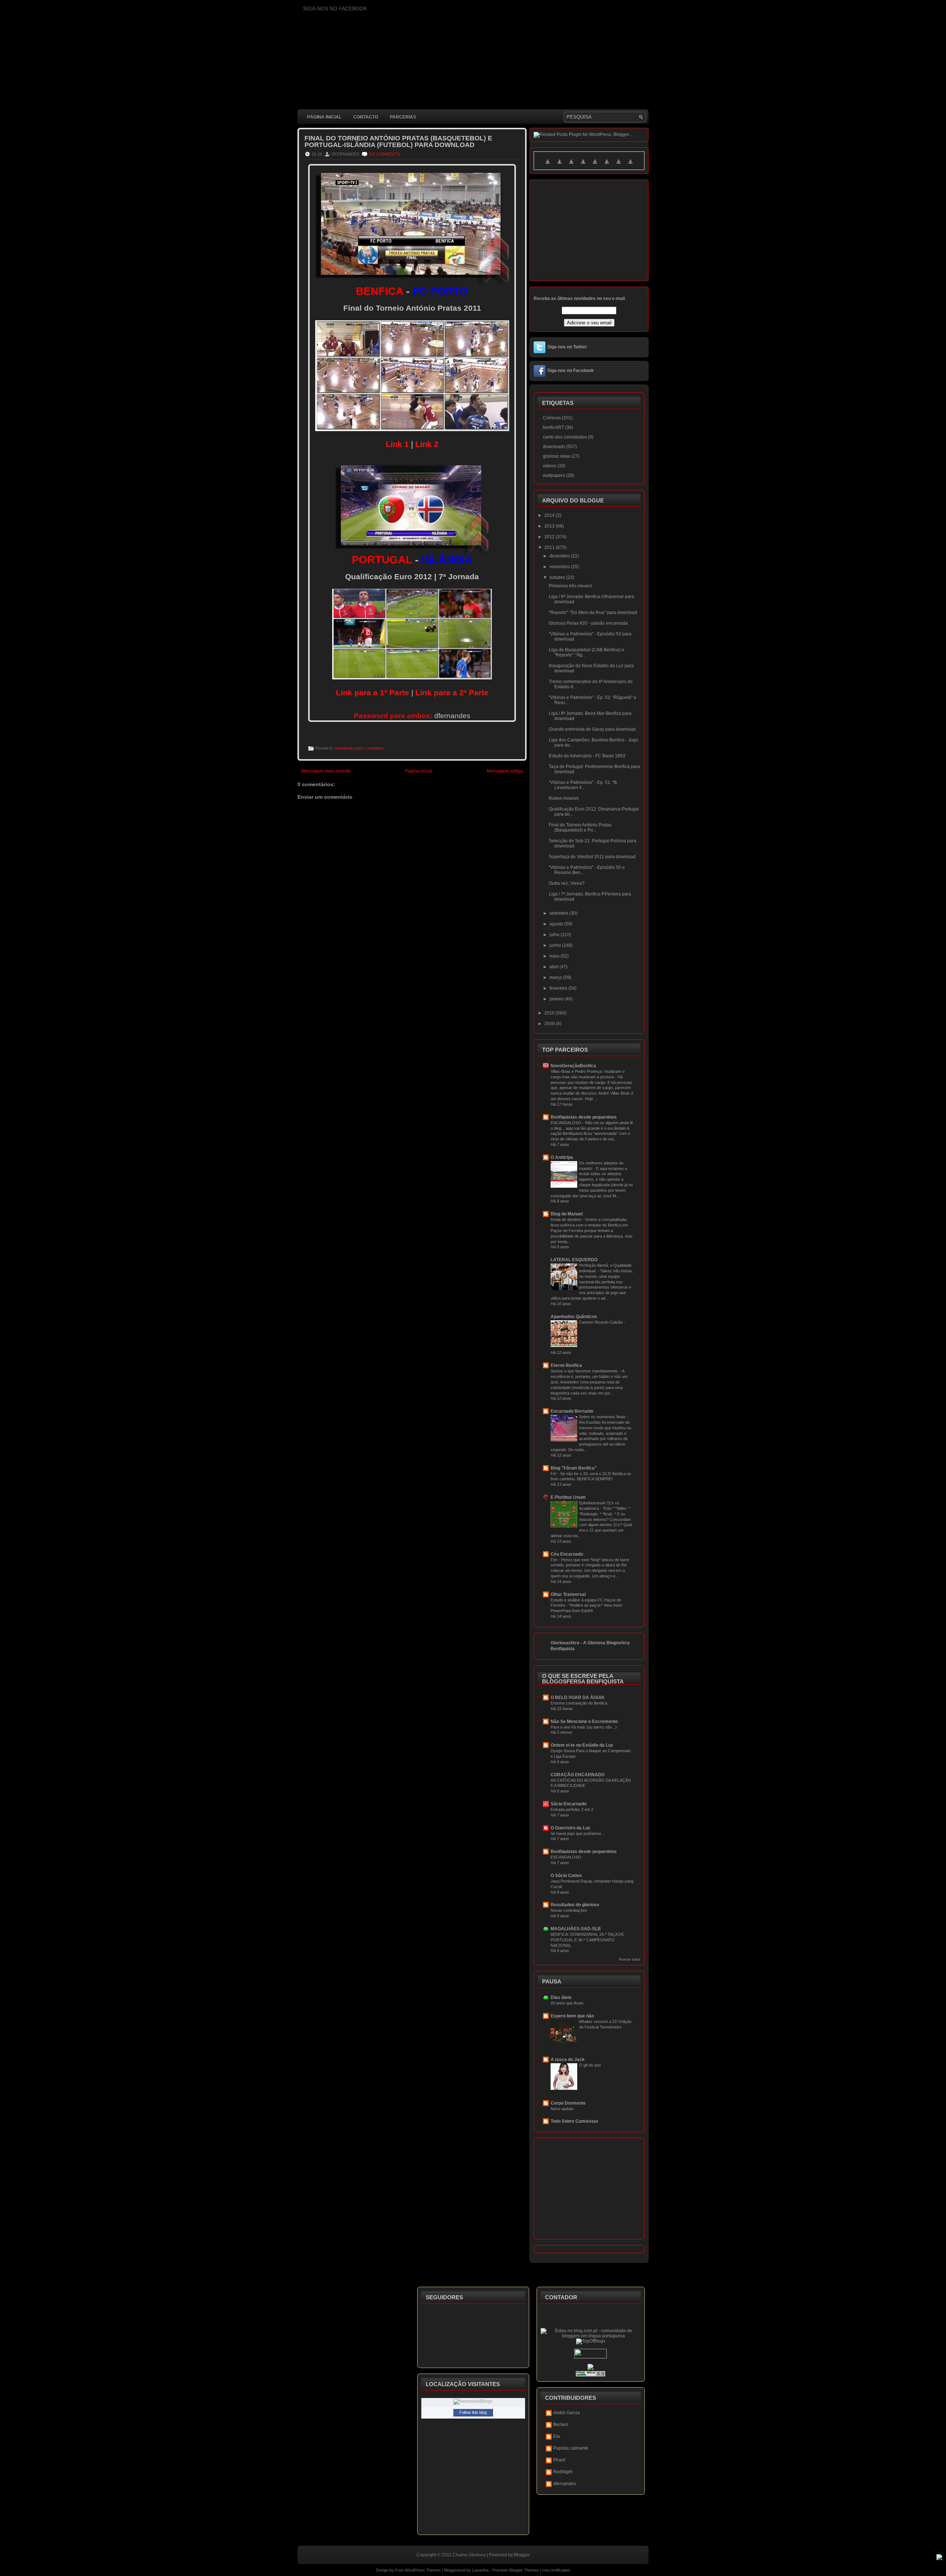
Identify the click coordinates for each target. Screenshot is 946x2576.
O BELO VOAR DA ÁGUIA (578, 1698)
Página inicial (324, 117)
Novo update (562, 2109)
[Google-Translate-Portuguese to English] (607, 166)
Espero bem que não (572, 2016)
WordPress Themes (423, 2570)
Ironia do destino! (566, 1219)
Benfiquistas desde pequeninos (584, 1117)
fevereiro (559, 988)
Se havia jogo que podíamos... (578, 1833)
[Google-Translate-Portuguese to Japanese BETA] (595, 166)
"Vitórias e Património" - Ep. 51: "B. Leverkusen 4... (583, 785)
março (556, 977)
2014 (550, 515)
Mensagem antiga (505, 771)
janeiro (557, 999)
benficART (553, 427)
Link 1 (397, 444)
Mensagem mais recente (326, 771)
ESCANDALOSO (566, 1123)
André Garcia (566, 2413)
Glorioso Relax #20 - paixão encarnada (588, 623)
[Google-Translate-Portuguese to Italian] (583, 166)
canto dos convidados (565, 437)
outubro (558, 577)
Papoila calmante (571, 2448)
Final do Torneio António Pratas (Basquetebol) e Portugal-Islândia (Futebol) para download (398, 141)
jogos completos (369, 748)
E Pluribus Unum (568, 1497)
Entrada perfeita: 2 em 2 (572, 1809)
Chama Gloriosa (469, 2555)
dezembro (560, 556)
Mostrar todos (630, 1959)
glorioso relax (557, 456)
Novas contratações (569, 1910)
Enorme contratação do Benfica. (579, 1703)
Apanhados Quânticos (574, 1317)
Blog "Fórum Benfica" (574, 1468)
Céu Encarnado (567, 1554)
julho (555, 935)
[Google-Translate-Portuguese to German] (571, 166)
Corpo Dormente (568, 2103)
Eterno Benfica (566, 1365)
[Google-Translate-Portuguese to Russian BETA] (619, 166)
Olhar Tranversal (568, 1594)
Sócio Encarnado (569, 1804)
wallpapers (554, 475)
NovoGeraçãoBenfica (573, 1066)
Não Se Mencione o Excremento (584, 1722)
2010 (550, 1013)
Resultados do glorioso (575, 1905)
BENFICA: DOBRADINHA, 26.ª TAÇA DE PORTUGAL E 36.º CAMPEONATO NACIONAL (587, 1940)
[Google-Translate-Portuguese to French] (559, 166)
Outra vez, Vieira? (567, 883)
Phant (559, 2460)
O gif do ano (590, 2065)
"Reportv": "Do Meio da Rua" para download (593, 613)
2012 (550, 537)
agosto (557, 924)
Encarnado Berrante (572, 1411)
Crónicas (552, 418)
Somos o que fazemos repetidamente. (585, 1371)
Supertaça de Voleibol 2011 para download (592, 857)
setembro (559, 913)
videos (549, 466)
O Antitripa (562, 1157)
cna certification (556, 2570)
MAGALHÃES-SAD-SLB (576, 1929)
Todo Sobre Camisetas (574, 2121)
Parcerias (403, 117)
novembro (560, 567)
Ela (557, 2436)
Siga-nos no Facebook (571, 371)
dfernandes (565, 2484)
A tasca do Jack (568, 2060)
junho (556, 945)
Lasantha (480, 2570)
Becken (561, 2425)
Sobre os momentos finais (603, 1417)
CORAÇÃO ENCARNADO (578, 1775)
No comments (384, 154)
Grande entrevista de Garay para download (592, 729)
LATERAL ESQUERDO (574, 1260)
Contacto (366, 117)
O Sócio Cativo (566, 1876)
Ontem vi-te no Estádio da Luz (582, 1745)
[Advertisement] (432, 983)
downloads (344, 748)
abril (554, 967)
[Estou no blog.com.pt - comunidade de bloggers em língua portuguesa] (591, 2336)
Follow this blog (473, 2412)
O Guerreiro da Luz (570, 1828)
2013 (550, 526)
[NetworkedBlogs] (473, 2401)
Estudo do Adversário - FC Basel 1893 (587, 756)
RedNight (563, 2472)
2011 (550, 547)
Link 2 (427, 444)
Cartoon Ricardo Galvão (601, 1322)
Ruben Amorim (564, 798)
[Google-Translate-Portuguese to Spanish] (630, 166)
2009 (550, 1024)
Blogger (522, 2555)
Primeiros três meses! (570, 586)
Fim (554, 1560)
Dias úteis (561, 1997)
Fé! (554, 1474)
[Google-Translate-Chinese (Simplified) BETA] (548, 166)
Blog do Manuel (567, 1214)
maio (555, 956)
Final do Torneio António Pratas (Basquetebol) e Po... (580, 828)
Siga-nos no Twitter (567, 347)
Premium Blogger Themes (515, 2570)
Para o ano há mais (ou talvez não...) (584, 1727)
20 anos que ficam (567, 2003)
